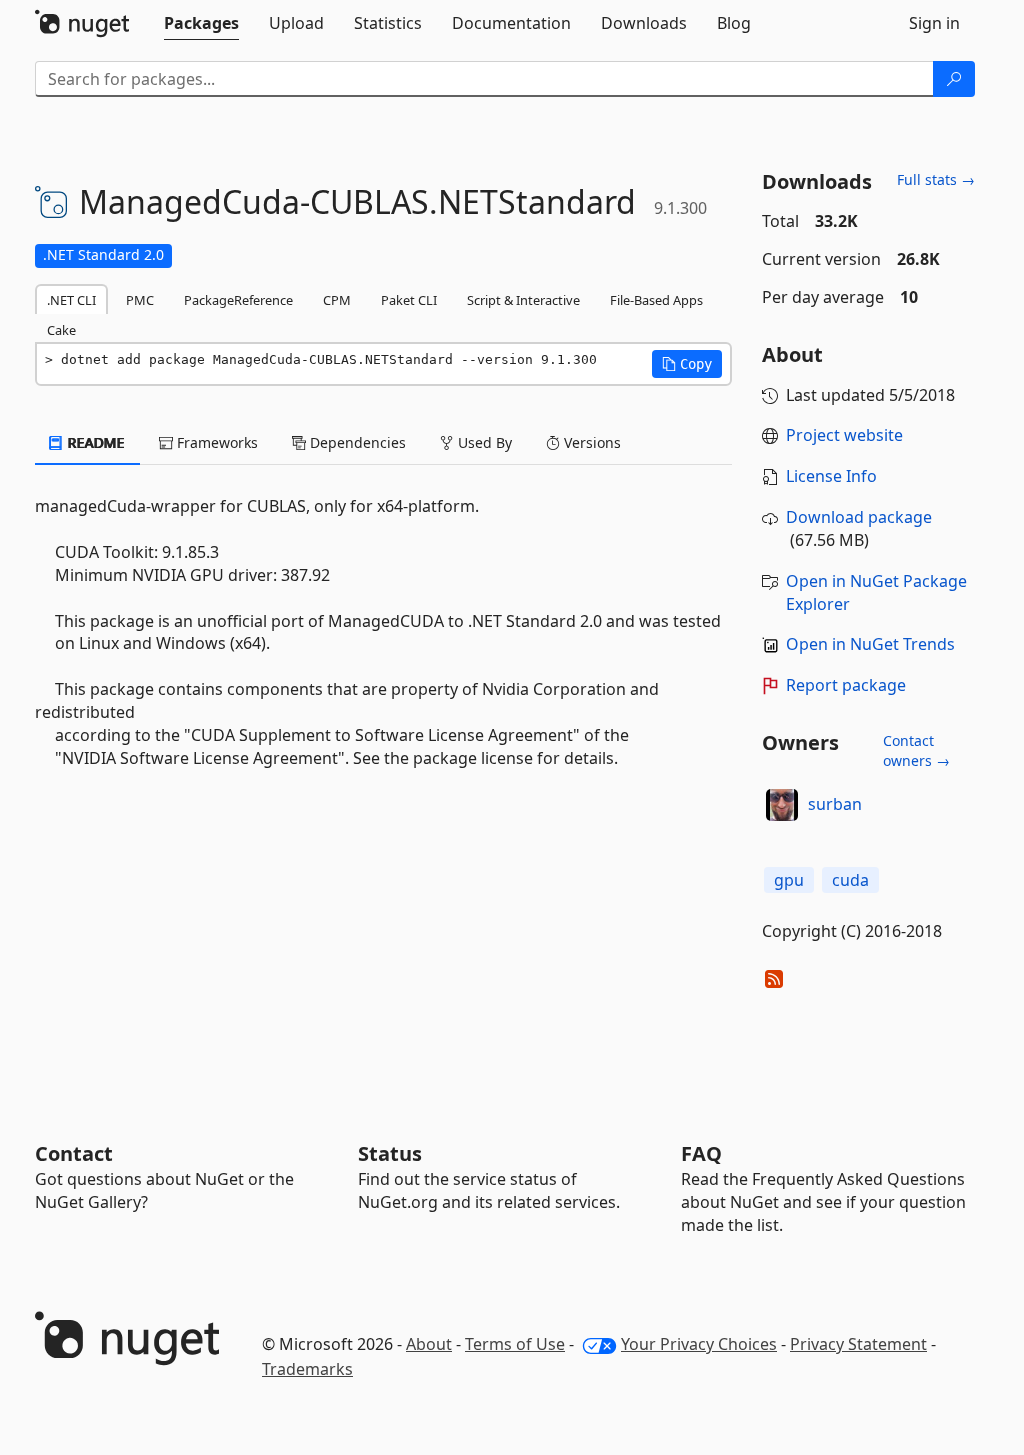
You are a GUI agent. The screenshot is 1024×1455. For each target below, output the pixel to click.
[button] (687, 364)
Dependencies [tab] (356, 442)
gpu (789, 880)
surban (835, 804)
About (429, 1344)
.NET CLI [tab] (71, 300)
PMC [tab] (140, 300)
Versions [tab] (590, 442)
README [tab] (94, 442)
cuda (850, 880)
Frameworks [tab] (215, 442)
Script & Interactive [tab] (523, 300)
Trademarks (307, 1369)
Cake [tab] (61, 330)
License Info (831, 476)
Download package (859, 517)
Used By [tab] (483, 442)
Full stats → (936, 179)
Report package (846, 685)
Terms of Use (515, 1344)
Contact (74, 1153)
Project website (844, 435)
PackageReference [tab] (238, 300)
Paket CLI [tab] (409, 300)
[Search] (954, 79)
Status (390, 1153)
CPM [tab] (337, 300)
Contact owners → (916, 750)
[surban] (782, 805)
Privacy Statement (858, 1344)
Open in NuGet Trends (870, 644)
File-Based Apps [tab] (656, 300)
